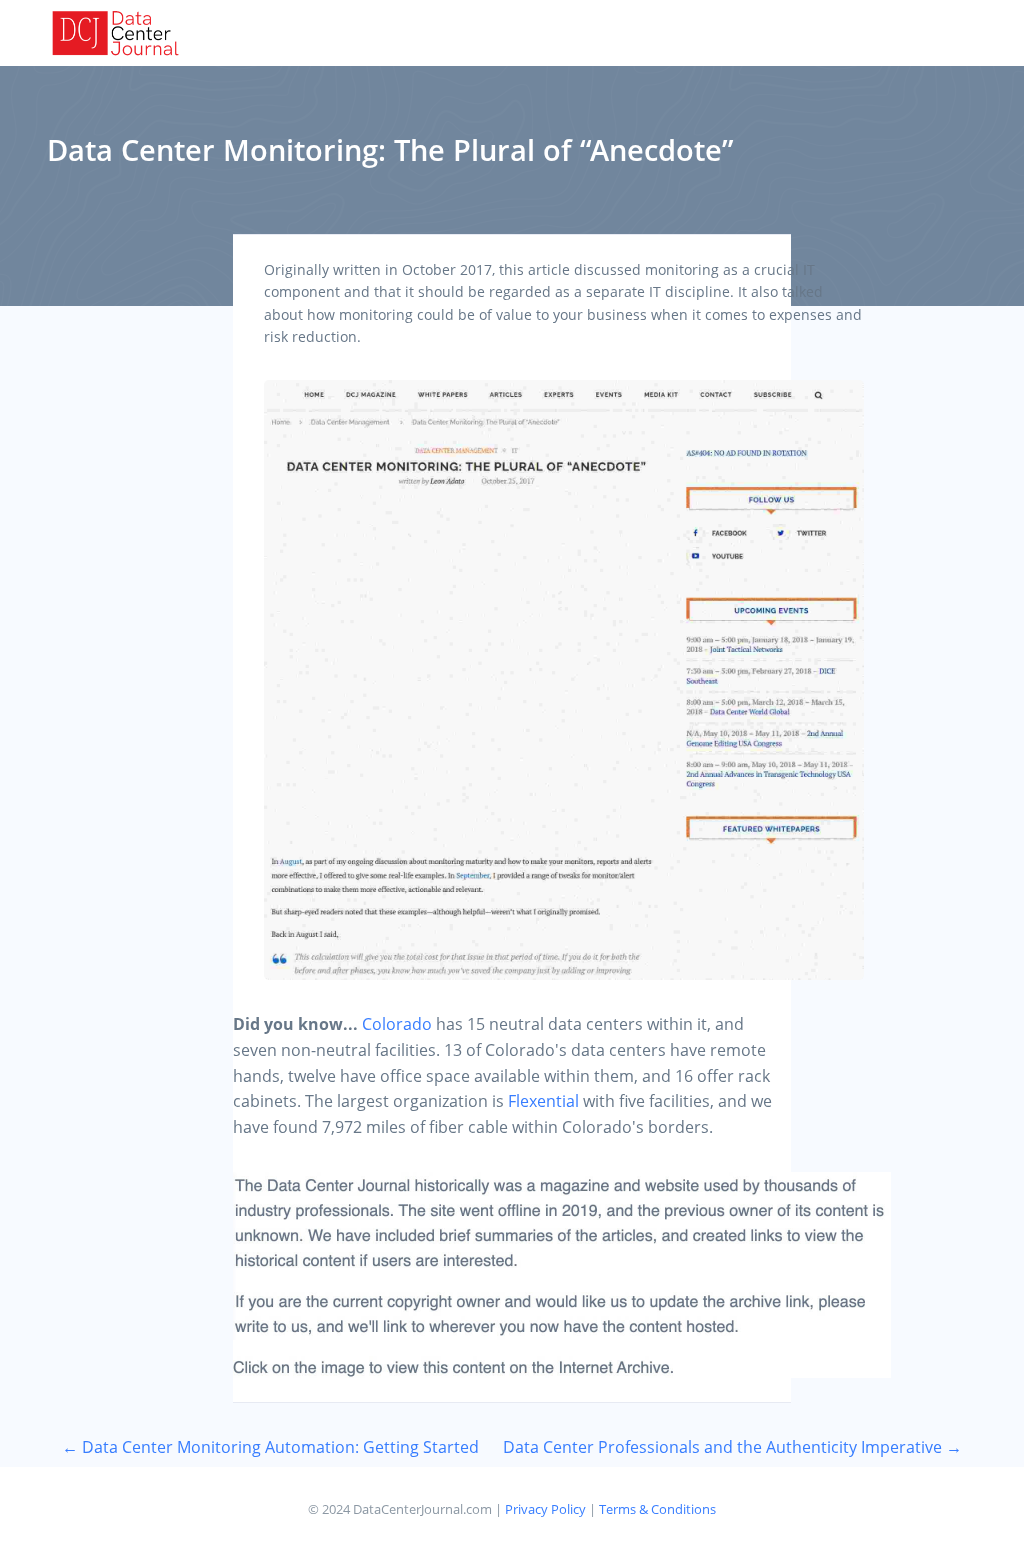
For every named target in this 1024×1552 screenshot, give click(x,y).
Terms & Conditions (657, 1509)
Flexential (543, 1101)
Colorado (397, 1024)
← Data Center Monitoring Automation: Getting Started (270, 1447)
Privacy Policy (545, 1509)
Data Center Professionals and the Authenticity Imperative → (732, 1447)
